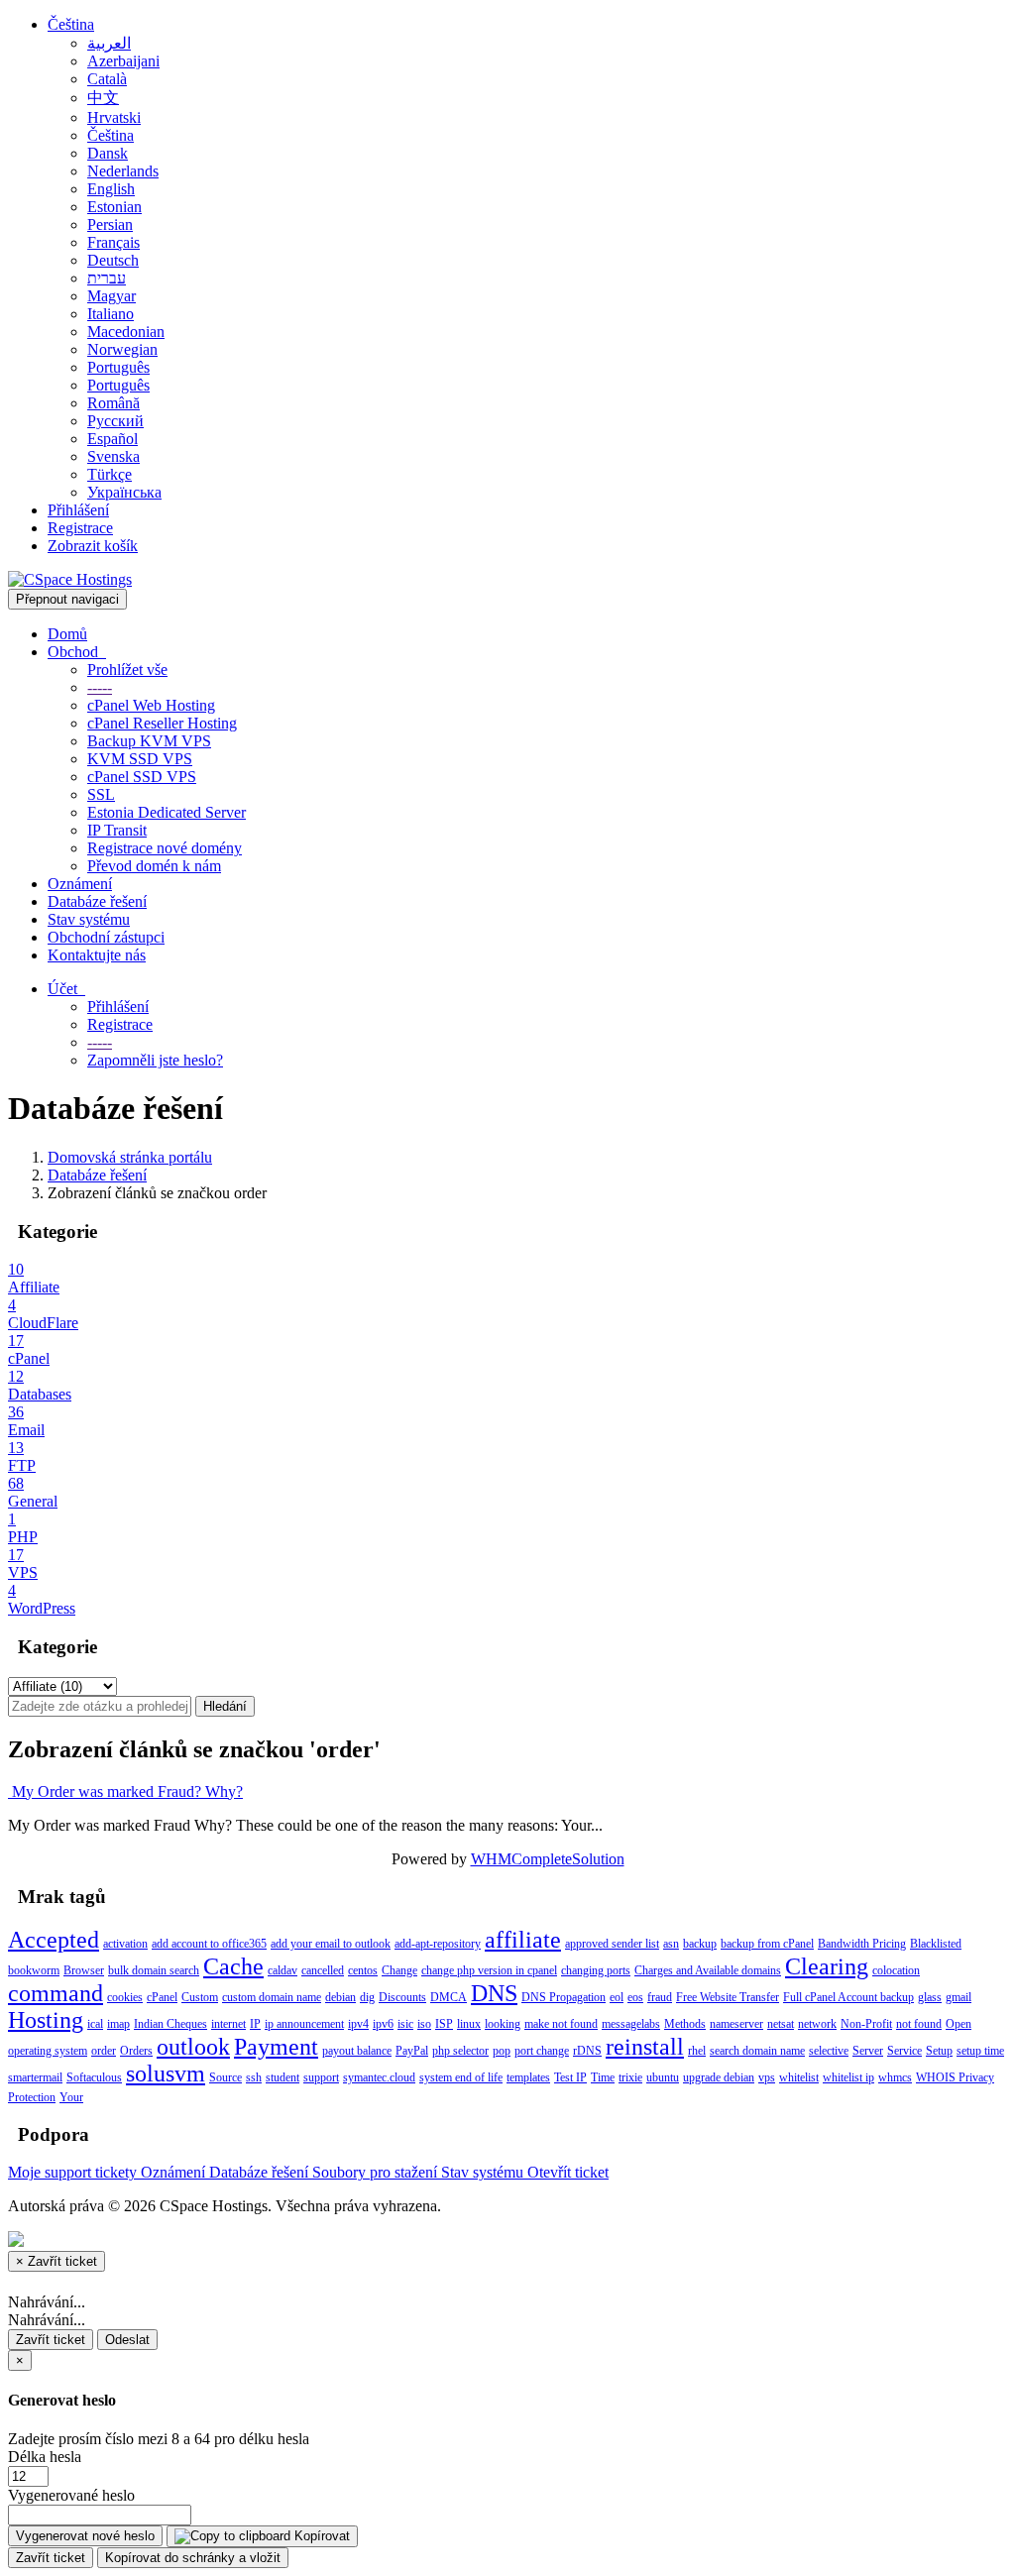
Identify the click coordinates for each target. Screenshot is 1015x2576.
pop (502, 2051)
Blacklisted (936, 1944)
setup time (980, 2051)
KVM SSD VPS (140, 759)
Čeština (71, 24)
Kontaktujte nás (97, 955)
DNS (494, 1993)
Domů (67, 634)
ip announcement (304, 2024)
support (321, 2077)
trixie (630, 2077)
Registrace (80, 528)
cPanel (162, 1997)
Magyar (112, 296)
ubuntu (663, 2077)
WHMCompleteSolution (548, 1859)
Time (603, 2077)
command (56, 1993)
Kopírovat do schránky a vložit (193, 2558)
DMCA (449, 1997)
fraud (660, 1997)
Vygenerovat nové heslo (85, 2536)
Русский (115, 421)
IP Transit (117, 830)
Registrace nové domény (165, 848)
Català (107, 79)
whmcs (895, 2077)
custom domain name (272, 1997)
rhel (697, 2051)
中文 (103, 98)
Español (113, 439)
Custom (200, 1997)
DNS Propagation (564, 1997)
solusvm (166, 2073)
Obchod (77, 652)
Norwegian (122, 349)
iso (424, 2024)
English (111, 189)
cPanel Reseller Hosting (162, 723)
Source (226, 2077)
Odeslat (127, 2340)
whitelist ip (848, 2077)
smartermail (35, 2077)
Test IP (570, 2077)
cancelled (323, 1970)
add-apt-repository (438, 1944)
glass (930, 1997)
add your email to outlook (331, 1944)
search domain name (757, 2051)
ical (95, 2024)
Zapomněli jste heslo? (155, 1060)
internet (228, 2024)
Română (113, 403)
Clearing (827, 1966)
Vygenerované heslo (71, 2495)
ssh (254, 2077)
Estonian (114, 207)
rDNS (587, 2051)
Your (71, 2097)
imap (118, 2024)
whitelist (799, 2077)
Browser (84, 1970)
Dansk (108, 153)
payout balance (357, 2051)
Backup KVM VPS (149, 741)
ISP (444, 2024)
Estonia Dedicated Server (167, 812)
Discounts (402, 1997)
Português (118, 367)
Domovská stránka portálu (130, 1157)
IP (255, 2024)
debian (340, 1997)
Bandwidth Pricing (862, 1944)
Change (399, 1970)
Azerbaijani (123, 61)
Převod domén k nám (154, 866)
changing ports (596, 1970)
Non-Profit (866, 2024)
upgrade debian (719, 2077)
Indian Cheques (170, 2024)
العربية (109, 43)
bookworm (34, 1970)
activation (125, 1944)
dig (367, 1997)
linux (469, 2024)
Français (113, 242)
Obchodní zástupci (106, 937)
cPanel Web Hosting (151, 705)
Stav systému (89, 919)
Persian (110, 224)
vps (767, 2077)
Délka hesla (45, 2457)
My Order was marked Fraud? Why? (125, 1792)
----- (100, 687)
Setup (939, 2051)
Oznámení (80, 884)
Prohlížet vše (127, 670)
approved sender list (612, 1944)
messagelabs (631, 2024)
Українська (124, 492)
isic (405, 2024)
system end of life (461, 2077)
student (282, 2077)
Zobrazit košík (93, 546)
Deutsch (113, 260)
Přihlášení (78, 510)
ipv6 (383, 2024)
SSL (101, 794)
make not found (561, 2024)
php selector (460, 2051)
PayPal (412, 2051)
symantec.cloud (379, 2077)
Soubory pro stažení (377, 2172)
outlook (193, 2047)
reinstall (645, 2047)
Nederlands (123, 171)
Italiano (111, 314)
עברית (107, 278)
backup (700, 1944)
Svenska (113, 456)
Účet (66, 989)
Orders (136, 2051)
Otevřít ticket (568, 2172)
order (104, 2051)
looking (503, 2024)
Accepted (54, 1940)
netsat (781, 2024)
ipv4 (358, 2024)
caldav (282, 1970)
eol (617, 1997)
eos (635, 1997)
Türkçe (110, 474)
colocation (896, 1970)
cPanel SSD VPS (142, 777)
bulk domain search (154, 1970)
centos (363, 1970)
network (817, 2024)
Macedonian (126, 332)
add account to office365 (209, 1944)
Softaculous (94, 2077)
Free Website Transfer (728, 1997)
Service (904, 2051)
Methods (685, 2024)
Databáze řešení (97, 901)
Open (959, 2024)
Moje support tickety (74, 2172)
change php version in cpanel (489, 1970)
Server (868, 2051)
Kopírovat (320, 2536)
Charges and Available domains (708, 1970)
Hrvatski (114, 117)
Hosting (46, 2020)
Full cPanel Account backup (848, 1997)
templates (528, 2077)
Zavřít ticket (51, 2340)
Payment (276, 2047)
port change (542, 2051)
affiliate (523, 1940)
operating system (48, 2051)
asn (671, 1944)
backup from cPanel (767, 1944)
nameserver (736, 2024)
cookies (125, 1997)
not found (919, 2024)
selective (829, 2051)
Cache (233, 1966)
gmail (959, 1997)
